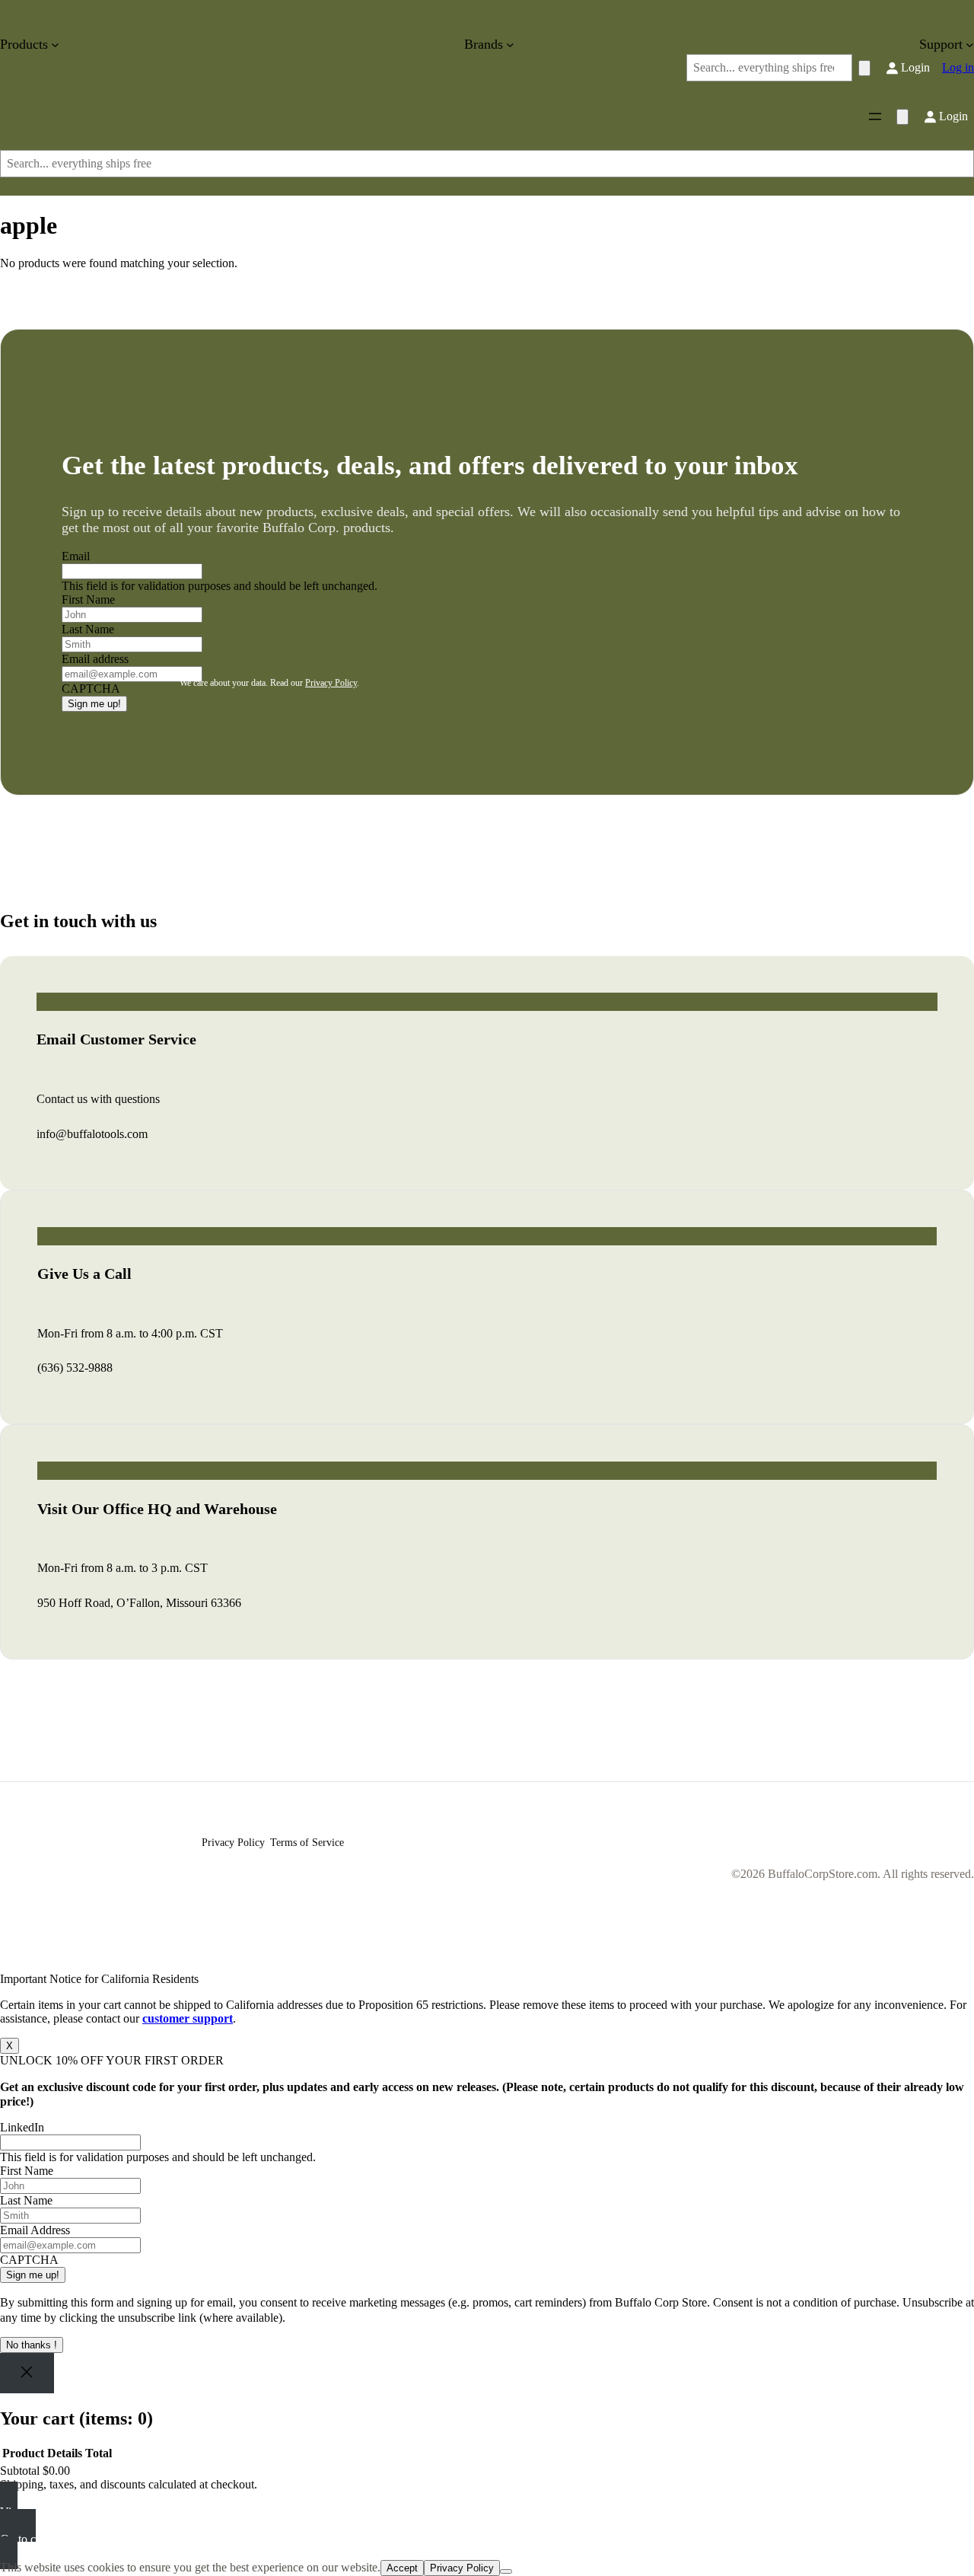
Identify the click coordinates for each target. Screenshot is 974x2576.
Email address (95, 659)
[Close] (27, 2373)
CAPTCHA (29, 2260)
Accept (402, 2568)
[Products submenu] (55, 45)
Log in (958, 67)
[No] (506, 2571)
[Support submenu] (970, 45)
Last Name (88, 629)
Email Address (35, 2230)
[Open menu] (875, 116)
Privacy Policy (331, 683)
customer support (188, 2018)
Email (76, 556)
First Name (88, 599)
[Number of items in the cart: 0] (864, 68)
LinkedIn (22, 2127)
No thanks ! (32, 2345)
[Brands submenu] (510, 45)
